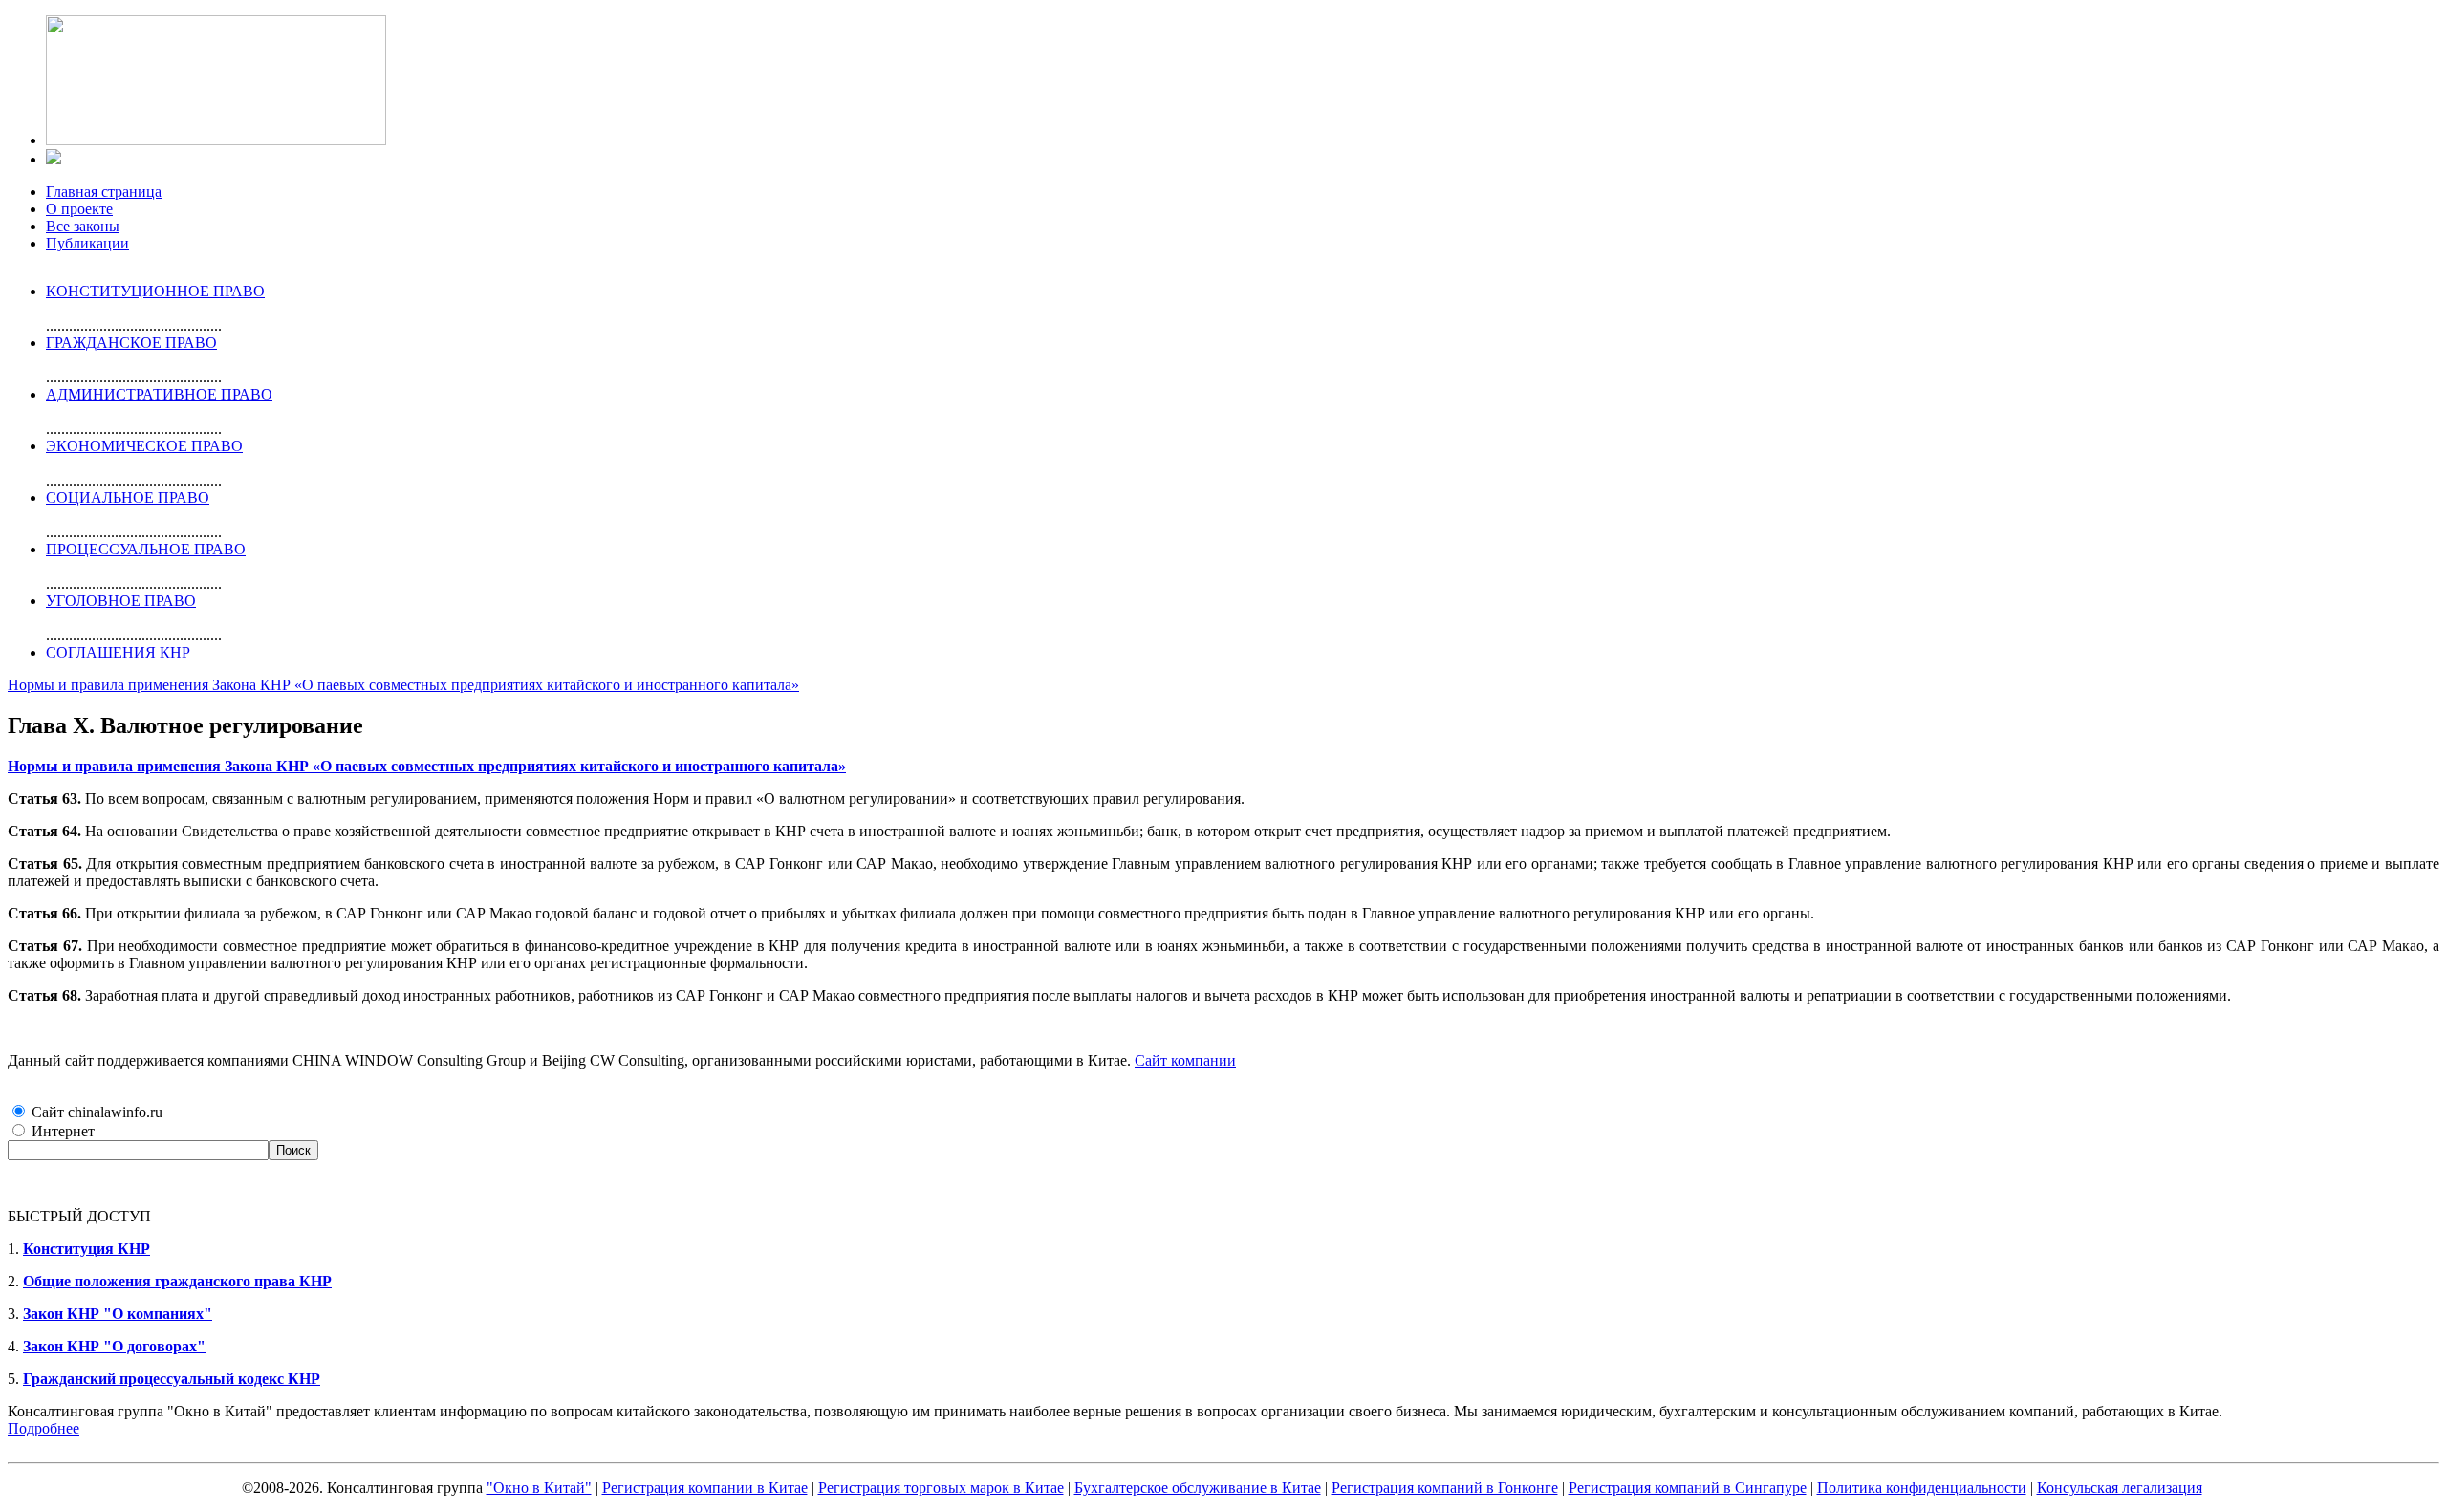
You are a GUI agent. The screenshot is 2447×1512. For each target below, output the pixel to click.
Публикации (87, 243)
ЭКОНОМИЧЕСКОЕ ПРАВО (144, 446)
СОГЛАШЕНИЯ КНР (118, 652)
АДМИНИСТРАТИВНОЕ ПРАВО (159, 394)
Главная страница (104, 192)
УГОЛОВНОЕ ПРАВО (121, 601)
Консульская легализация (2120, 1488)
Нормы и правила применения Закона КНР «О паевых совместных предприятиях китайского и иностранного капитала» (403, 685)
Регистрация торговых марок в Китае (941, 1488)
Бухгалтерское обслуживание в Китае (1198, 1488)
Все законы (83, 226)
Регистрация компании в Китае (705, 1488)
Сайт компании (1185, 1060)
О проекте (79, 209)
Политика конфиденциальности (1922, 1488)
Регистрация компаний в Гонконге (1445, 1488)
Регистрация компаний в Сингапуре (1688, 1488)
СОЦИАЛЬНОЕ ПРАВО (128, 497)
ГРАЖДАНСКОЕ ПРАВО (131, 343)
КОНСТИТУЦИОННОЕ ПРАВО (155, 291)
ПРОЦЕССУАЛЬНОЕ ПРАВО (146, 549)
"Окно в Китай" (539, 1488)
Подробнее (43, 1428)
